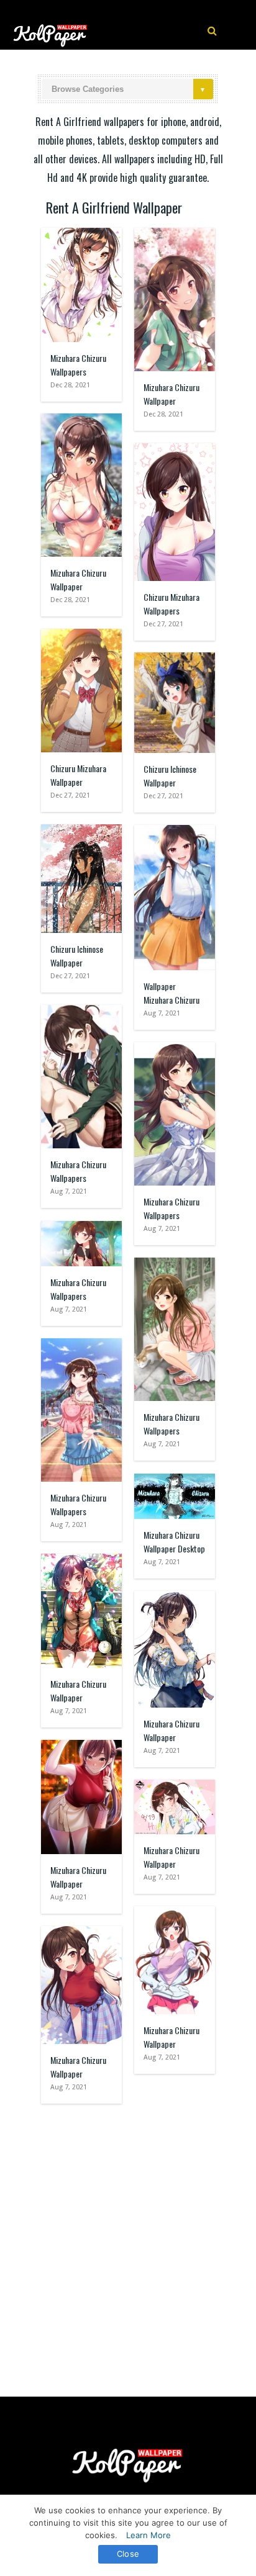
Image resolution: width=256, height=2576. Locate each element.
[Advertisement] (128, 2244)
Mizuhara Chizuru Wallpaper (171, 394)
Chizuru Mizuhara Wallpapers (171, 604)
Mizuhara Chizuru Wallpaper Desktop (174, 1542)
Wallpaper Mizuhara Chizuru (171, 993)
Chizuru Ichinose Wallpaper (170, 776)
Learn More (149, 2535)
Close (128, 2554)
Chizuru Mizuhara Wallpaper (78, 775)
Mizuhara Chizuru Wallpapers (78, 365)
